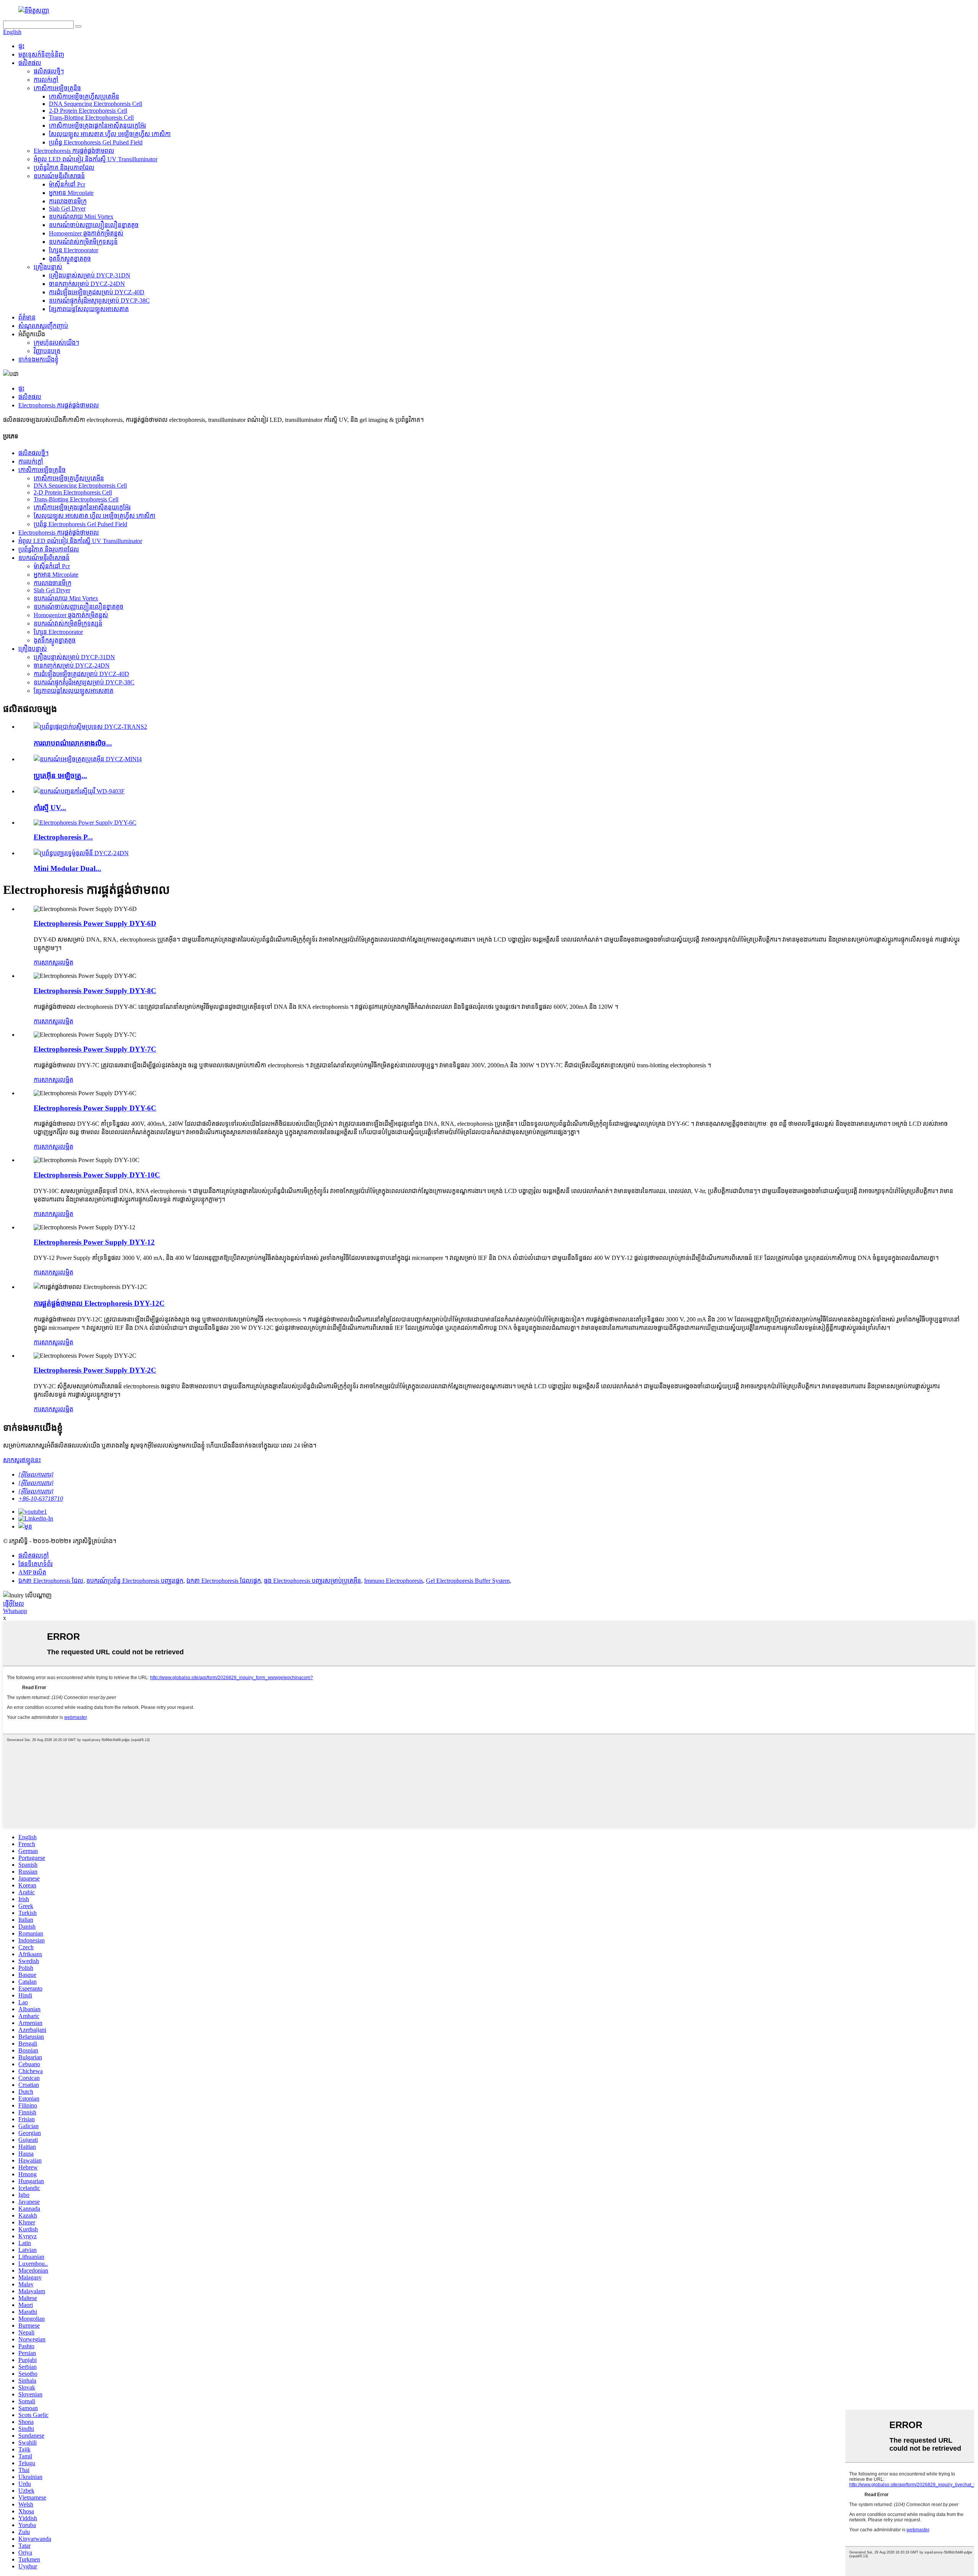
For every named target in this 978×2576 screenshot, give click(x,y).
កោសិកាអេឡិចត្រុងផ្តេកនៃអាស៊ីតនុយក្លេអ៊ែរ (97, 126)
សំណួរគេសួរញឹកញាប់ (43, 326)
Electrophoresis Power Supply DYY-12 (94, 1242)
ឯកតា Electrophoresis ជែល (51, 1581)
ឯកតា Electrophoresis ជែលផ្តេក (224, 1581)
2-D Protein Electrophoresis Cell (88, 111)
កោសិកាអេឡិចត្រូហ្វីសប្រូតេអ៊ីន (84, 96)
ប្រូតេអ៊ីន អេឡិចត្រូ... (60, 776)
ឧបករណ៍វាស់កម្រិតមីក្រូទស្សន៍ (83, 242)
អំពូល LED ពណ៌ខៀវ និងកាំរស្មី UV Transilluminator (96, 159)
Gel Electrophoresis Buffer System (468, 1581)
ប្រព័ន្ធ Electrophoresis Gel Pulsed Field (96, 142)
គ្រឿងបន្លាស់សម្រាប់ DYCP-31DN (90, 275)
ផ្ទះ (21, 46)
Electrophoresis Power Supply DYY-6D (95, 923)
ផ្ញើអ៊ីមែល (14, 1604)
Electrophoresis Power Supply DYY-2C (95, 1370)
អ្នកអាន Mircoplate (71, 193)
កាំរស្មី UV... (50, 808)
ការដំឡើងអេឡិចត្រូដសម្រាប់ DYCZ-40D (97, 292)
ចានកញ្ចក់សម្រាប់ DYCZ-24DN (87, 284)
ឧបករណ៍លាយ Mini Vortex (81, 216)
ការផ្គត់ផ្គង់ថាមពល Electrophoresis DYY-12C (99, 1303)
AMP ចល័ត (32, 1572)
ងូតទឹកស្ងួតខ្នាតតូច (70, 259)
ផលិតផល (30, 63)
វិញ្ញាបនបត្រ (47, 351)
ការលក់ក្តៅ (46, 80)
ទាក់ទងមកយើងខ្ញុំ (38, 359)
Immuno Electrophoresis (393, 1581)
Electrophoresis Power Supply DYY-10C (97, 1175)
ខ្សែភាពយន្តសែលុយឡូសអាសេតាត (89, 309)
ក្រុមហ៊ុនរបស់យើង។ (56, 343)
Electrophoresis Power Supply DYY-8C (95, 991)
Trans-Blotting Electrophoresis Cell (91, 118)
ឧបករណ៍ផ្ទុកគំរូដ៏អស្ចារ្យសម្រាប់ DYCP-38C (99, 301)
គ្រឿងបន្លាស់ (48, 267)
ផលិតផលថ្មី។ (49, 71)
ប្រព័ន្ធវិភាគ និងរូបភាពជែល (64, 168)
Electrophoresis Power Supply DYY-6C (95, 1108)
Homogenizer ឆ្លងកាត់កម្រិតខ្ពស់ (86, 233)
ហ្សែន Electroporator (74, 250)
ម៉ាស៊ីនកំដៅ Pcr (67, 184)
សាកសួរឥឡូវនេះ (22, 1460)
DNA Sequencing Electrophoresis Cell (96, 104)
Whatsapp (15, 1611)
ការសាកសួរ (47, 962)
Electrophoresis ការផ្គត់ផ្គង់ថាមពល (74, 151)
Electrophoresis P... (63, 837)
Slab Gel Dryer (67, 208)
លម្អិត (67, 962)
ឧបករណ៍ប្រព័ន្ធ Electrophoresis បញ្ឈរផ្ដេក (135, 1581)
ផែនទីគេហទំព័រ (36, 1564)
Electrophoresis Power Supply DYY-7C (95, 1049)
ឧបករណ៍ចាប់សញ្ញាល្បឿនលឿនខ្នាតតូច (94, 225)
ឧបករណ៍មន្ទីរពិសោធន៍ (59, 176)
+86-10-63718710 (41, 1499)
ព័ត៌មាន (27, 317)
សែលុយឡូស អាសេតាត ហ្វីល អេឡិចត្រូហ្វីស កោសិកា (110, 134)
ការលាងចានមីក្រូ (68, 201)
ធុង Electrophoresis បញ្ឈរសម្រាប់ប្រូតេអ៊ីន (313, 1581)
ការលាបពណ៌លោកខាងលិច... (73, 743)
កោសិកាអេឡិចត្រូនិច (57, 88)
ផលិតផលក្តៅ (34, 1555)
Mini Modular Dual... (67, 868)
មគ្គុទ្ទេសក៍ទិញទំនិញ (41, 54)
